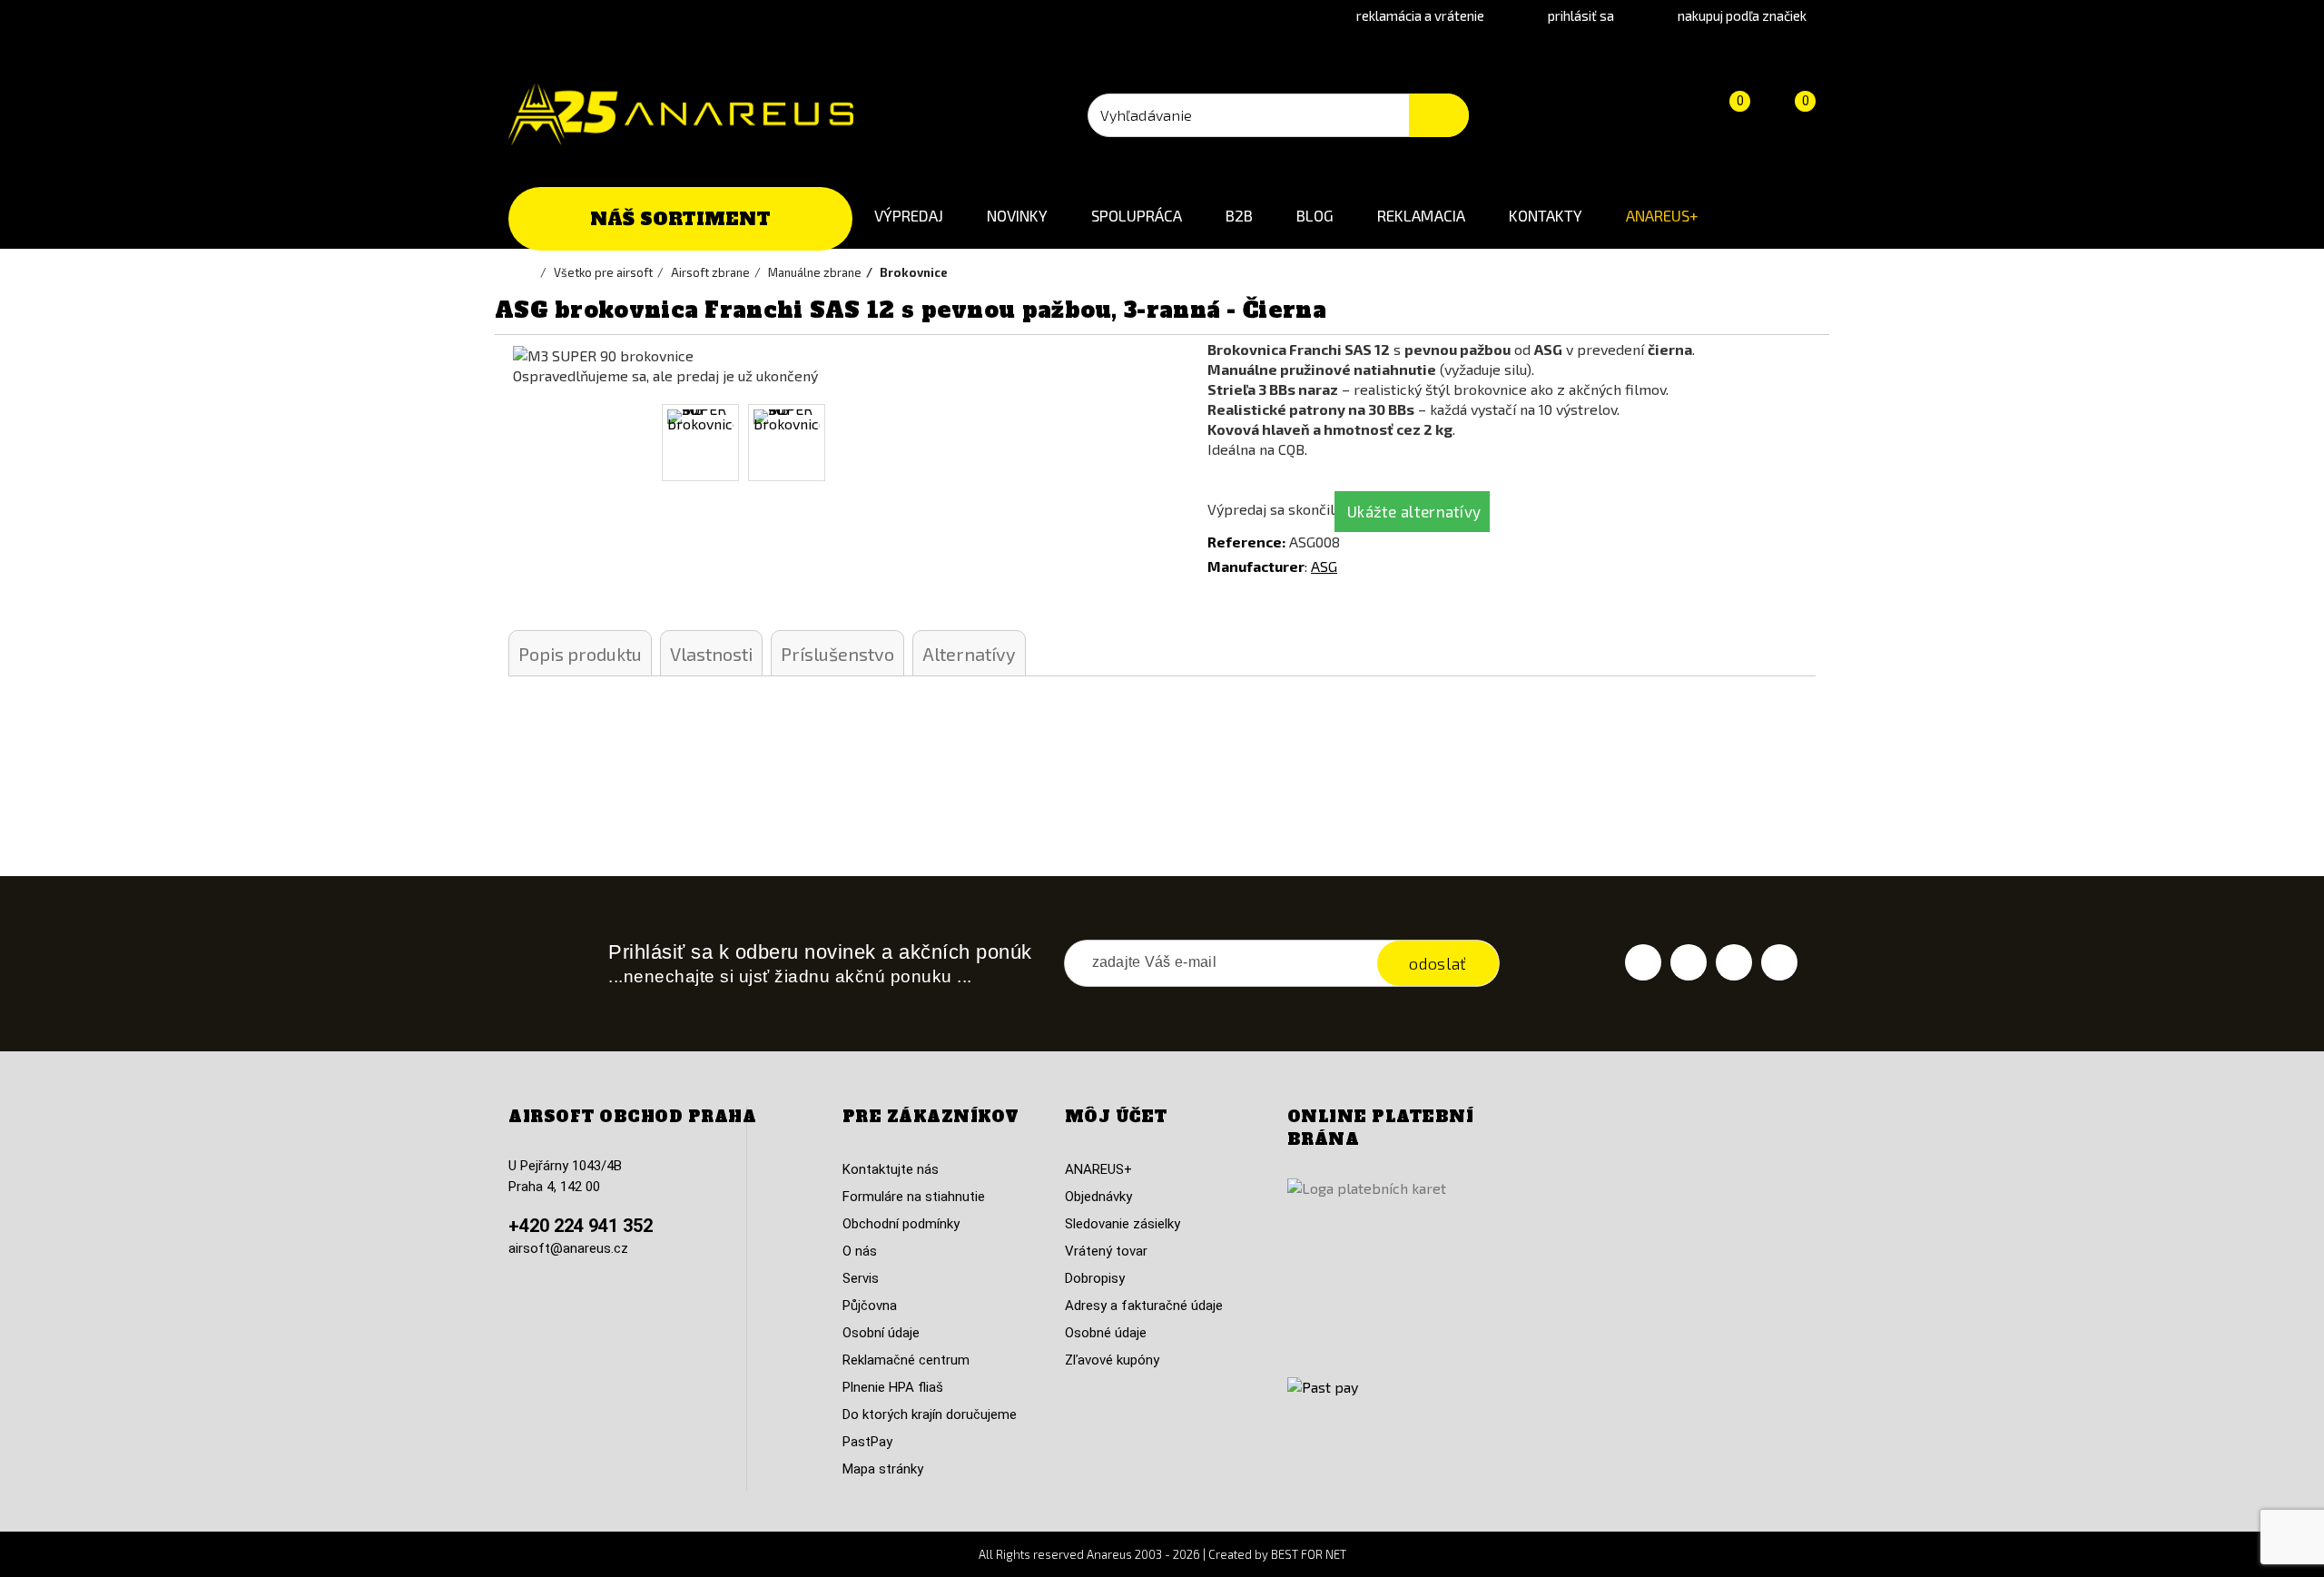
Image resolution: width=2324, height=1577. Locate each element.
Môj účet (1116, 1117)
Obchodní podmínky (901, 1224)
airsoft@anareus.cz (568, 1248)
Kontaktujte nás (891, 1169)
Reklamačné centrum (906, 1360)
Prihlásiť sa (1581, 15)
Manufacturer (1256, 566)
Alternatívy (969, 654)
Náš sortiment (680, 219)
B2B (1239, 215)
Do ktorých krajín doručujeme (930, 1414)
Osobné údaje (1106, 1333)
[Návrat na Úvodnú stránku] (531, 272)
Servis (861, 1278)
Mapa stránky (883, 1469)
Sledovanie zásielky (1123, 1224)
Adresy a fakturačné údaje (1144, 1306)
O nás (860, 1251)
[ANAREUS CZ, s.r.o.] (681, 114)
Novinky (1017, 215)
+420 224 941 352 (581, 1226)
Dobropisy (1095, 1278)
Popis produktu (580, 654)
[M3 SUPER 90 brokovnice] (700, 443)
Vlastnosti (711, 654)
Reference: (1246, 542)
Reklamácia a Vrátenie (1420, 15)
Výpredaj (909, 215)
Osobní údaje (881, 1333)
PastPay (867, 1442)
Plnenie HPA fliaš (893, 1387)
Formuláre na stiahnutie (914, 1197)
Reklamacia (1421, 215)
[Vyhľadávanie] (1439, 115)
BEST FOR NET (1309, 1554)
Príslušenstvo (837, 654)
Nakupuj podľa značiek (1742, 15)
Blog (1315, 215)
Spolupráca (1137, 215)
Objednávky (1098, 1197)
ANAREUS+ (1662, 215)
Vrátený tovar (1106, 1251)
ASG (1324, 566)
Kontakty (1546, 215)
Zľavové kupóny (1112, 1360)
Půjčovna (870, 1306)
